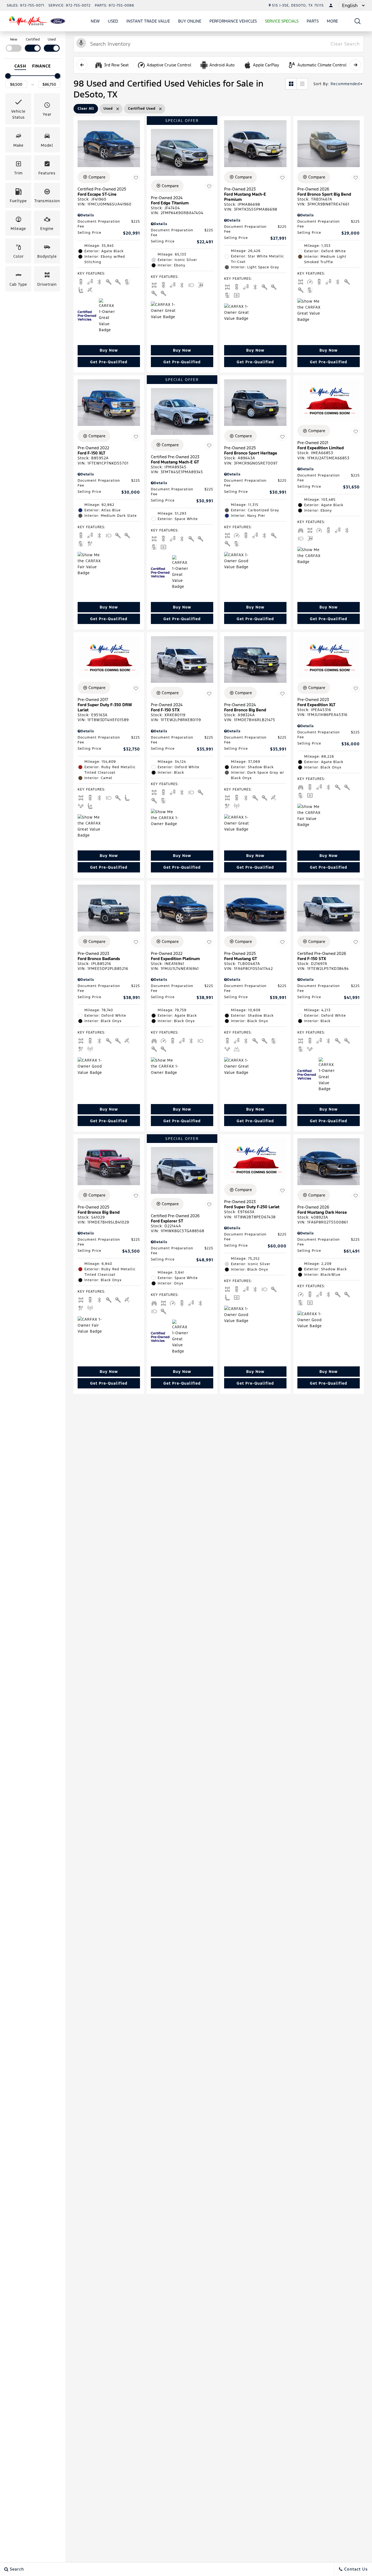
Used (113, 21)
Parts (313, 21)
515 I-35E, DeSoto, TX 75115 (298, 5)
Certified (33, 39)
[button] (358, 21)
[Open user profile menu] (331, 5)
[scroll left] (82, 65)
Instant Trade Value (148, 21)
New (95, 21)
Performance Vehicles (233, 21)
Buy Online (190, 21)
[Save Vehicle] (136, 178)
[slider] (8, 76)
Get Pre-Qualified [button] (109, 362)
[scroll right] (355, 65)
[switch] (14, 44)
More (333, 22)
